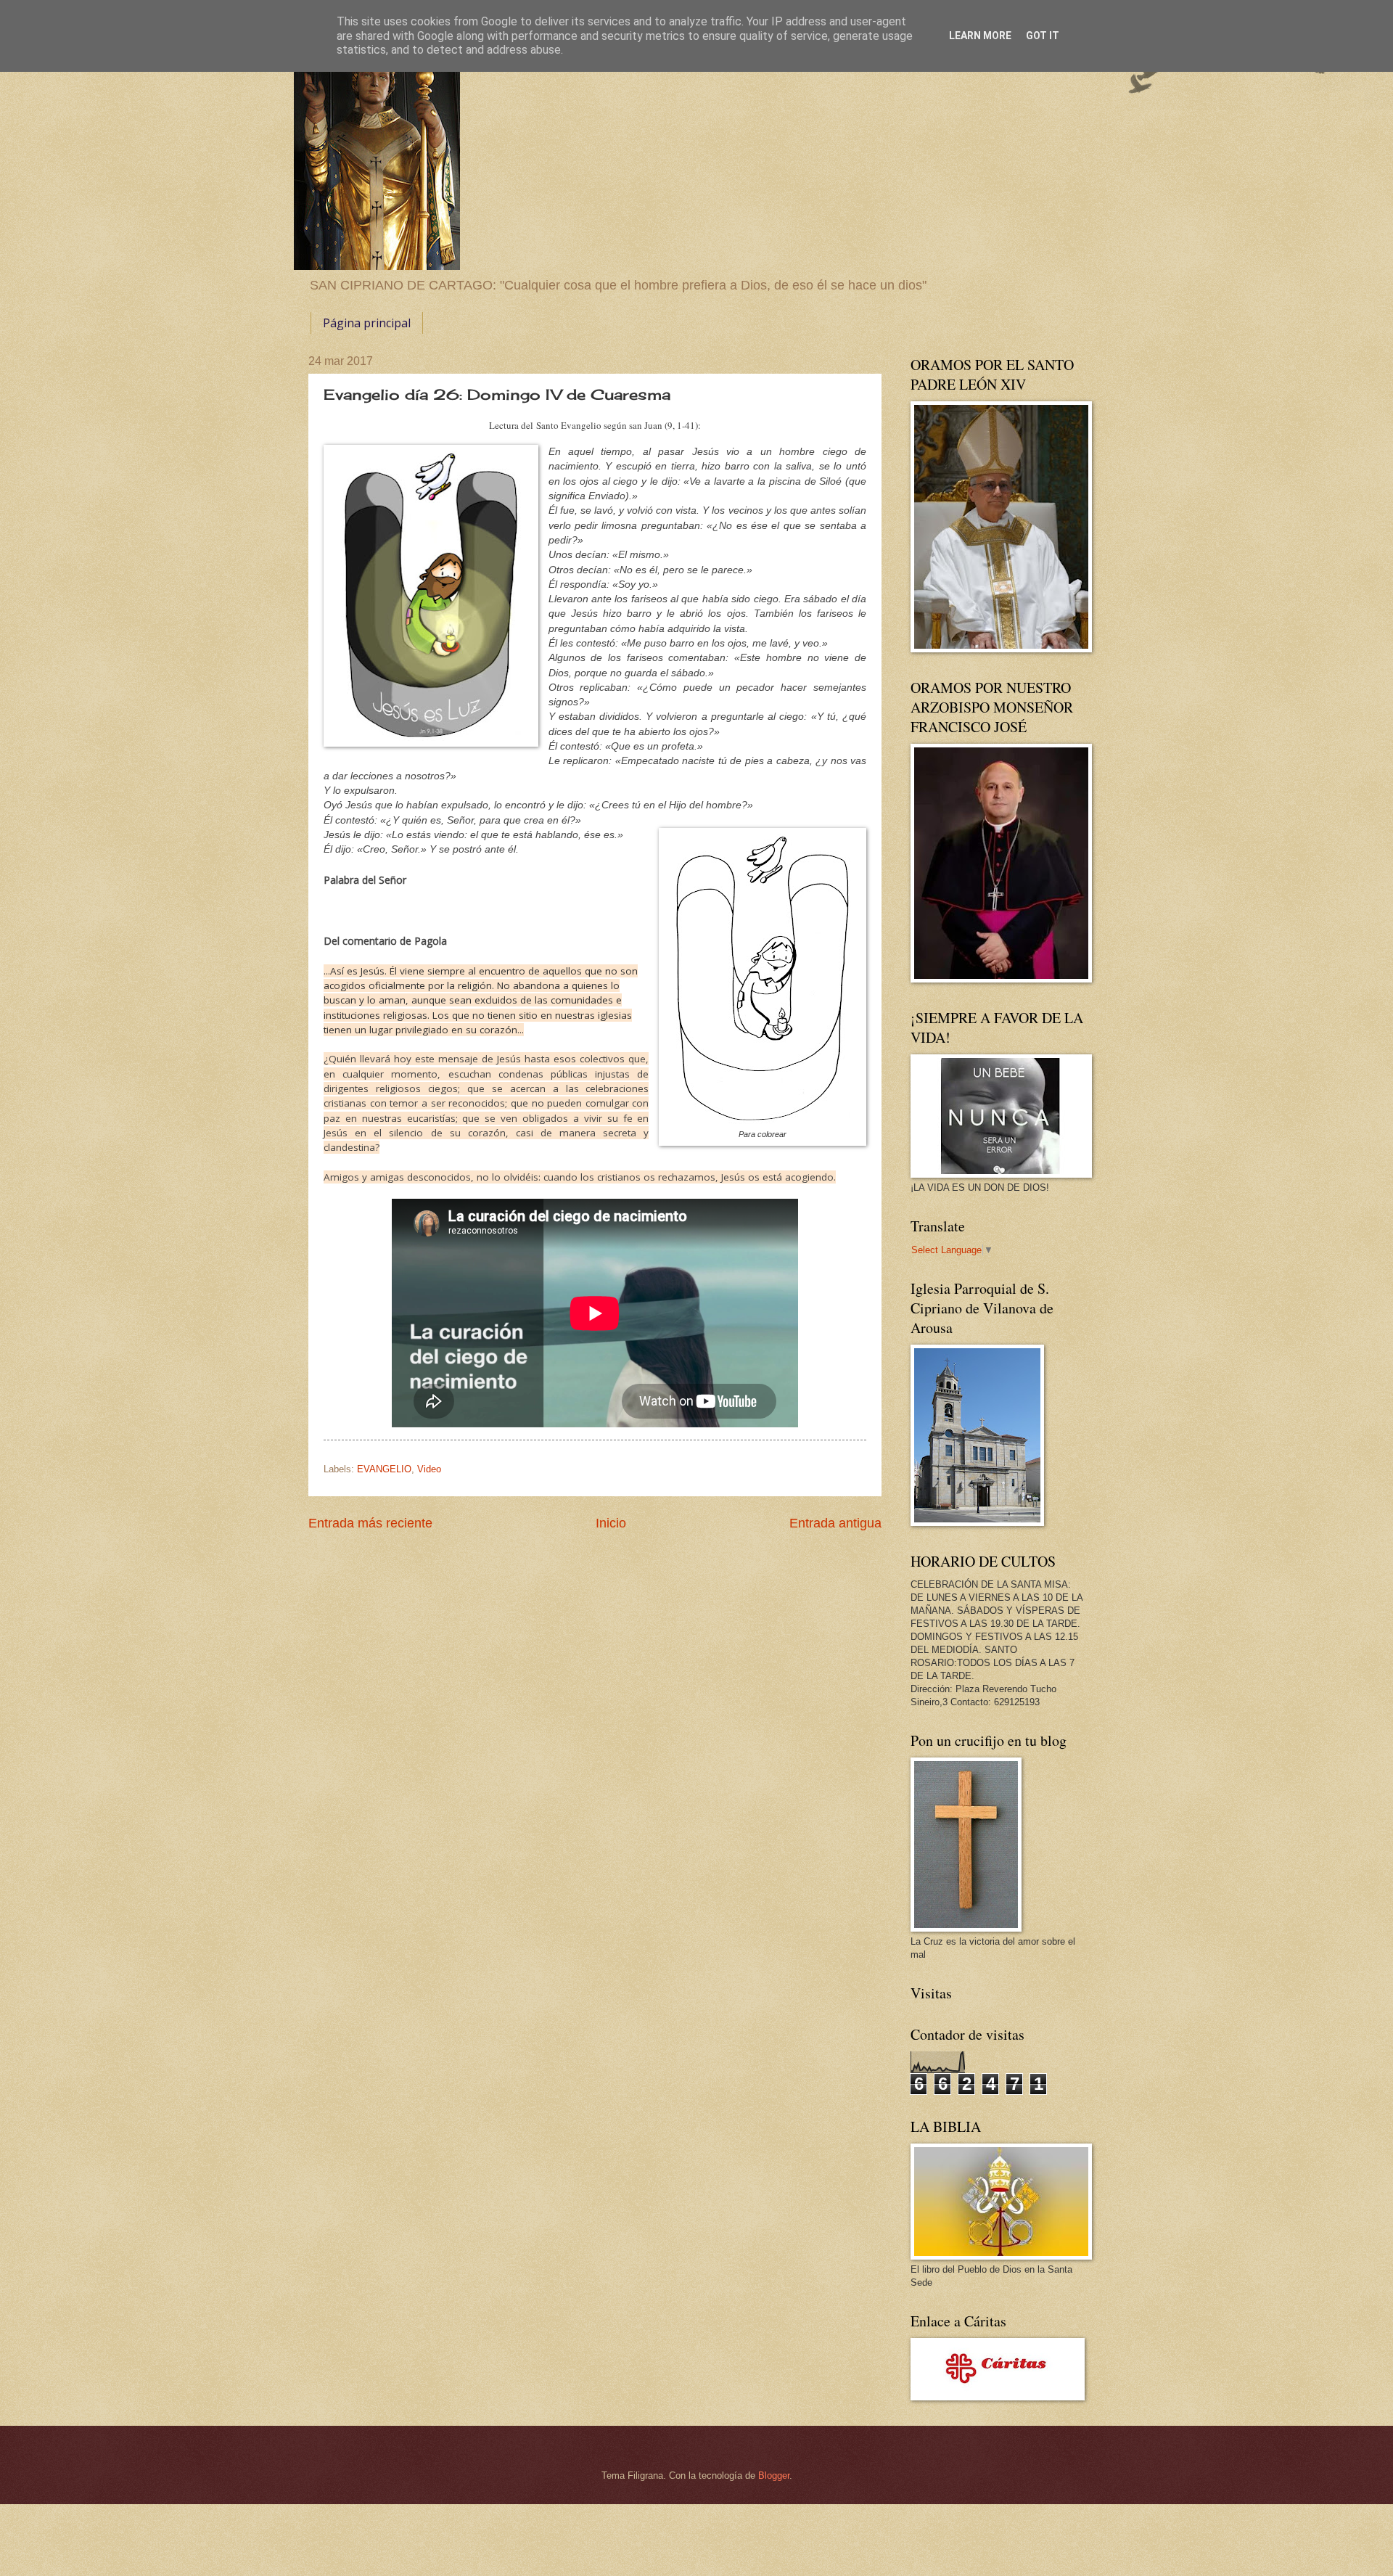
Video (429, 1469)
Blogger (774, 2475)
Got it (1043, 36)
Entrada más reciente (370, 1523)
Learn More (980, 36)
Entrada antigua (835, 1523)
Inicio (611, 1523)
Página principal (367, 323)
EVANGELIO (384, 1469)
